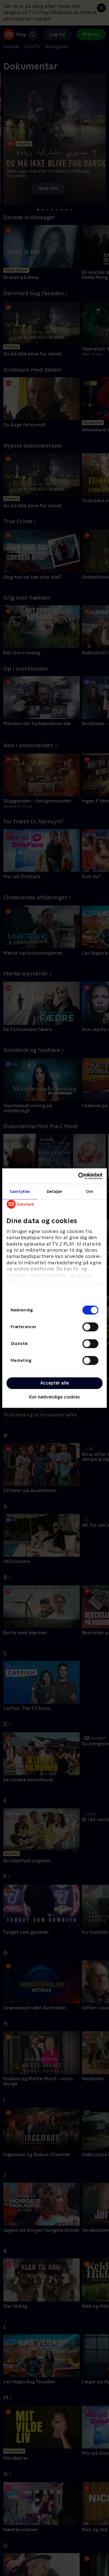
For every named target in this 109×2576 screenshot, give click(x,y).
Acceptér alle (54, 1383)
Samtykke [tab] (20, 1191)
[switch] (90, 1327)
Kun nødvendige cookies (54, 1397)
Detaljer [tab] (55, 1191)
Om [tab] (89, 1191)
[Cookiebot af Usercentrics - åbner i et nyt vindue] (78, 1176)
